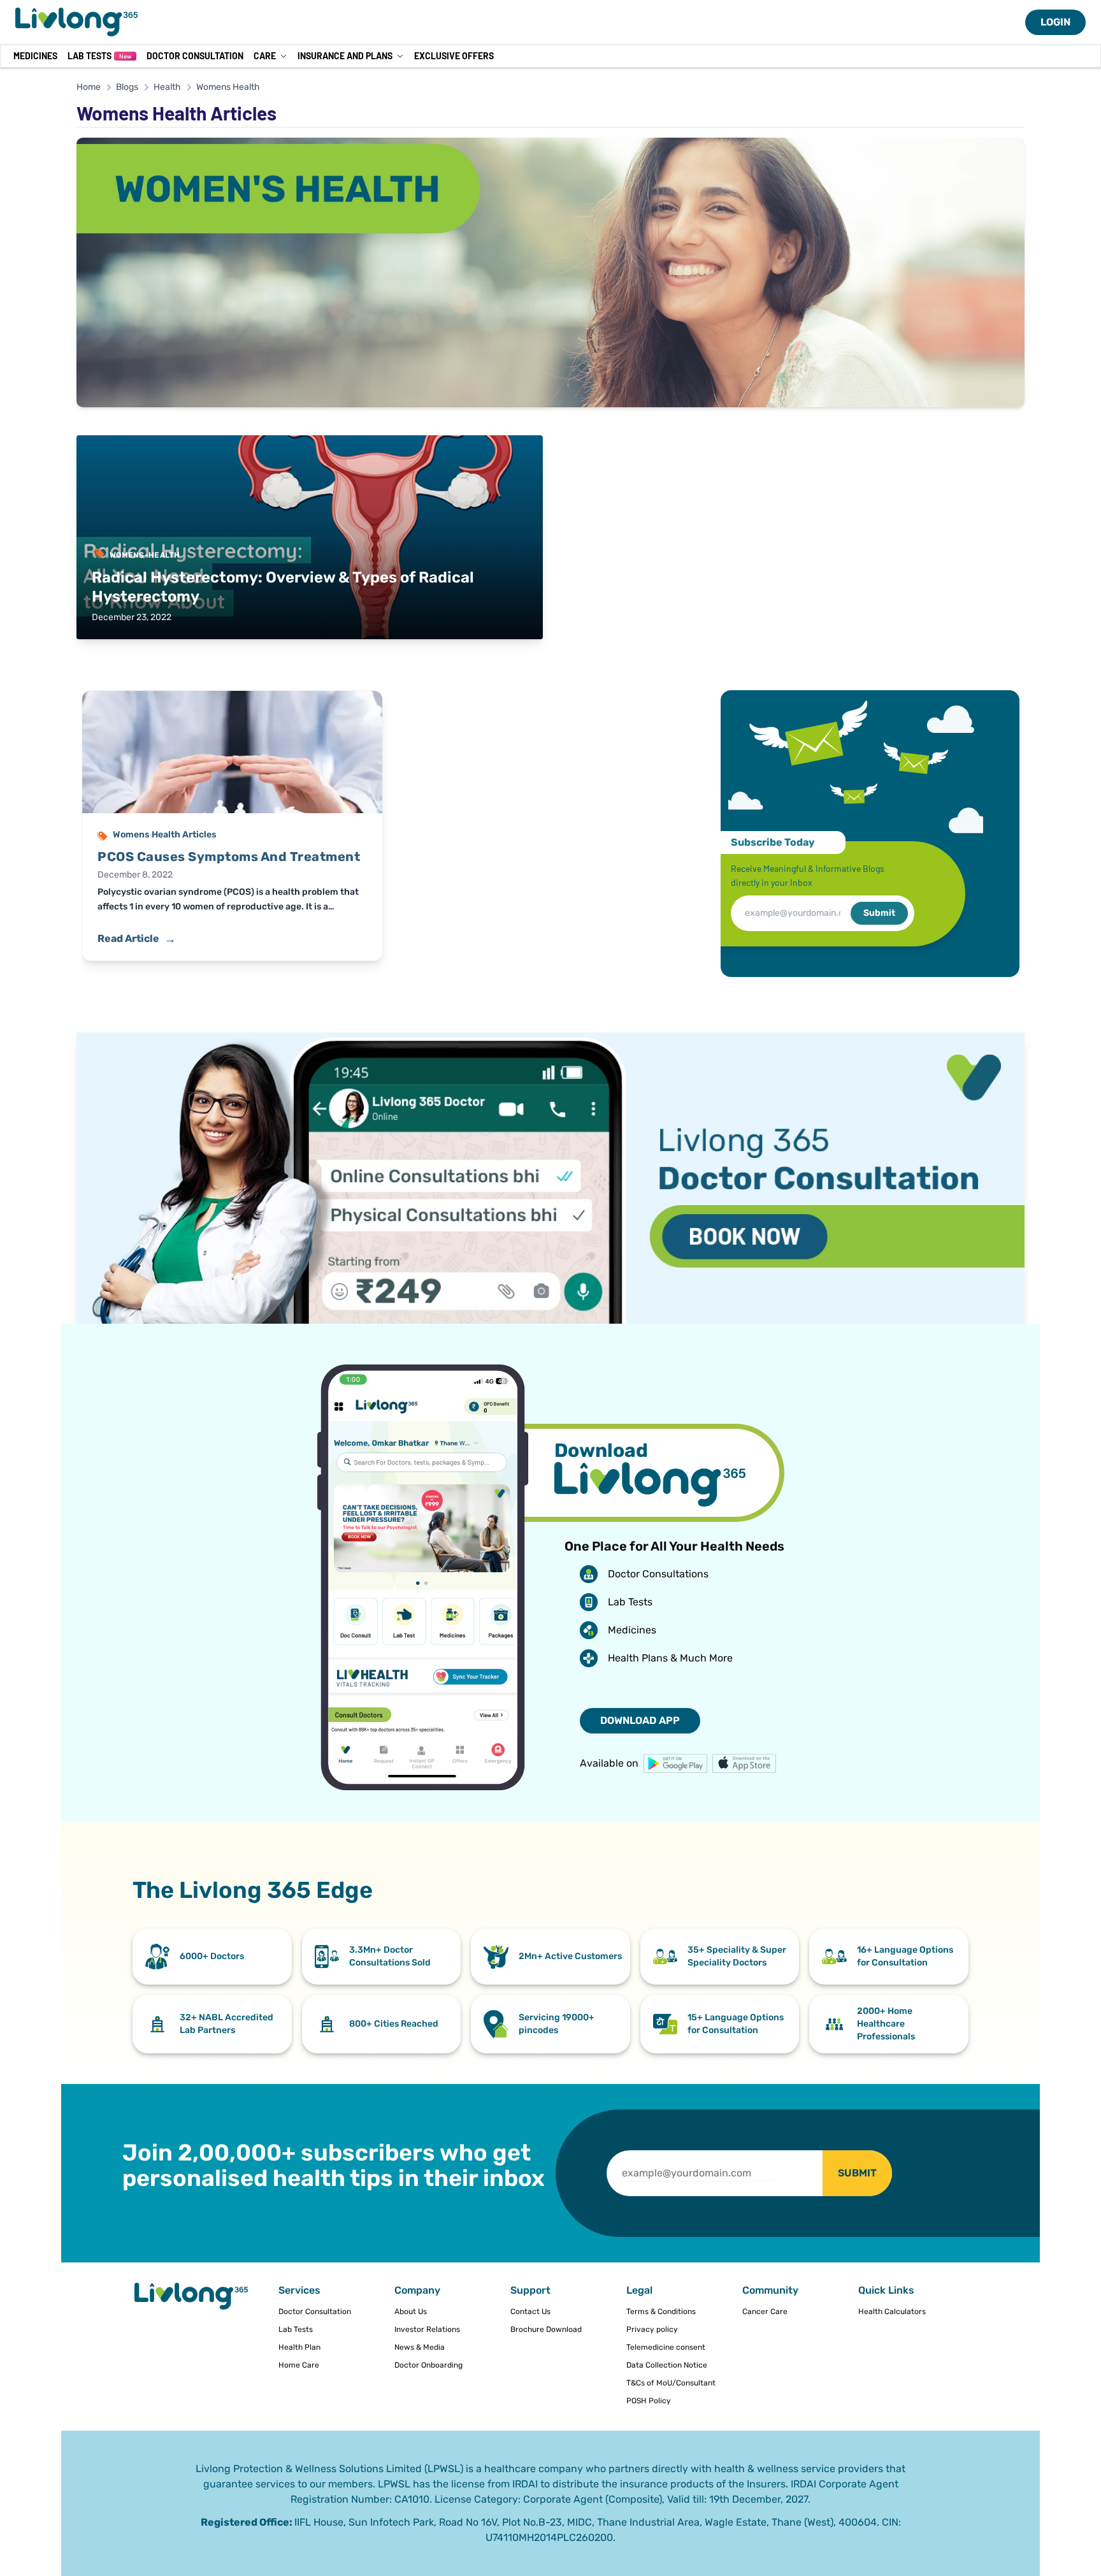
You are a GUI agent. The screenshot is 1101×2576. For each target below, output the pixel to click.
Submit (879, 913)
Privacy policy (652, 2329)
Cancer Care (765, 2312)
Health (167, 87)
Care (265, 56)
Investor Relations (427, 2329)
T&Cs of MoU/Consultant (671, 2383)
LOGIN (1055, 22)
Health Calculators (892, 2312)
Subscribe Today (773, 842)
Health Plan (299, 2347)
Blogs (127, 87)
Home (89, 87)
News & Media (420, 2347)
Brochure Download (546, 2329)
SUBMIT (857, 2173)
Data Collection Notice (667, 2365)
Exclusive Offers (454, 56)
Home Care (299, 2365)
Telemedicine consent (666, 2347)
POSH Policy (649, 2401)
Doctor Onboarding (428, 2365)
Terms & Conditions (661, 2312)
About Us (411, 2312)
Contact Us (530, 2312)
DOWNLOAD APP (640, 1720)
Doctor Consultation (195, 56)
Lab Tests (99, 56)
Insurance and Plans (345, 56)
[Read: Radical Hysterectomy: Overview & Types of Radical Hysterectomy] (310, 537)
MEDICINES (35, 56)
